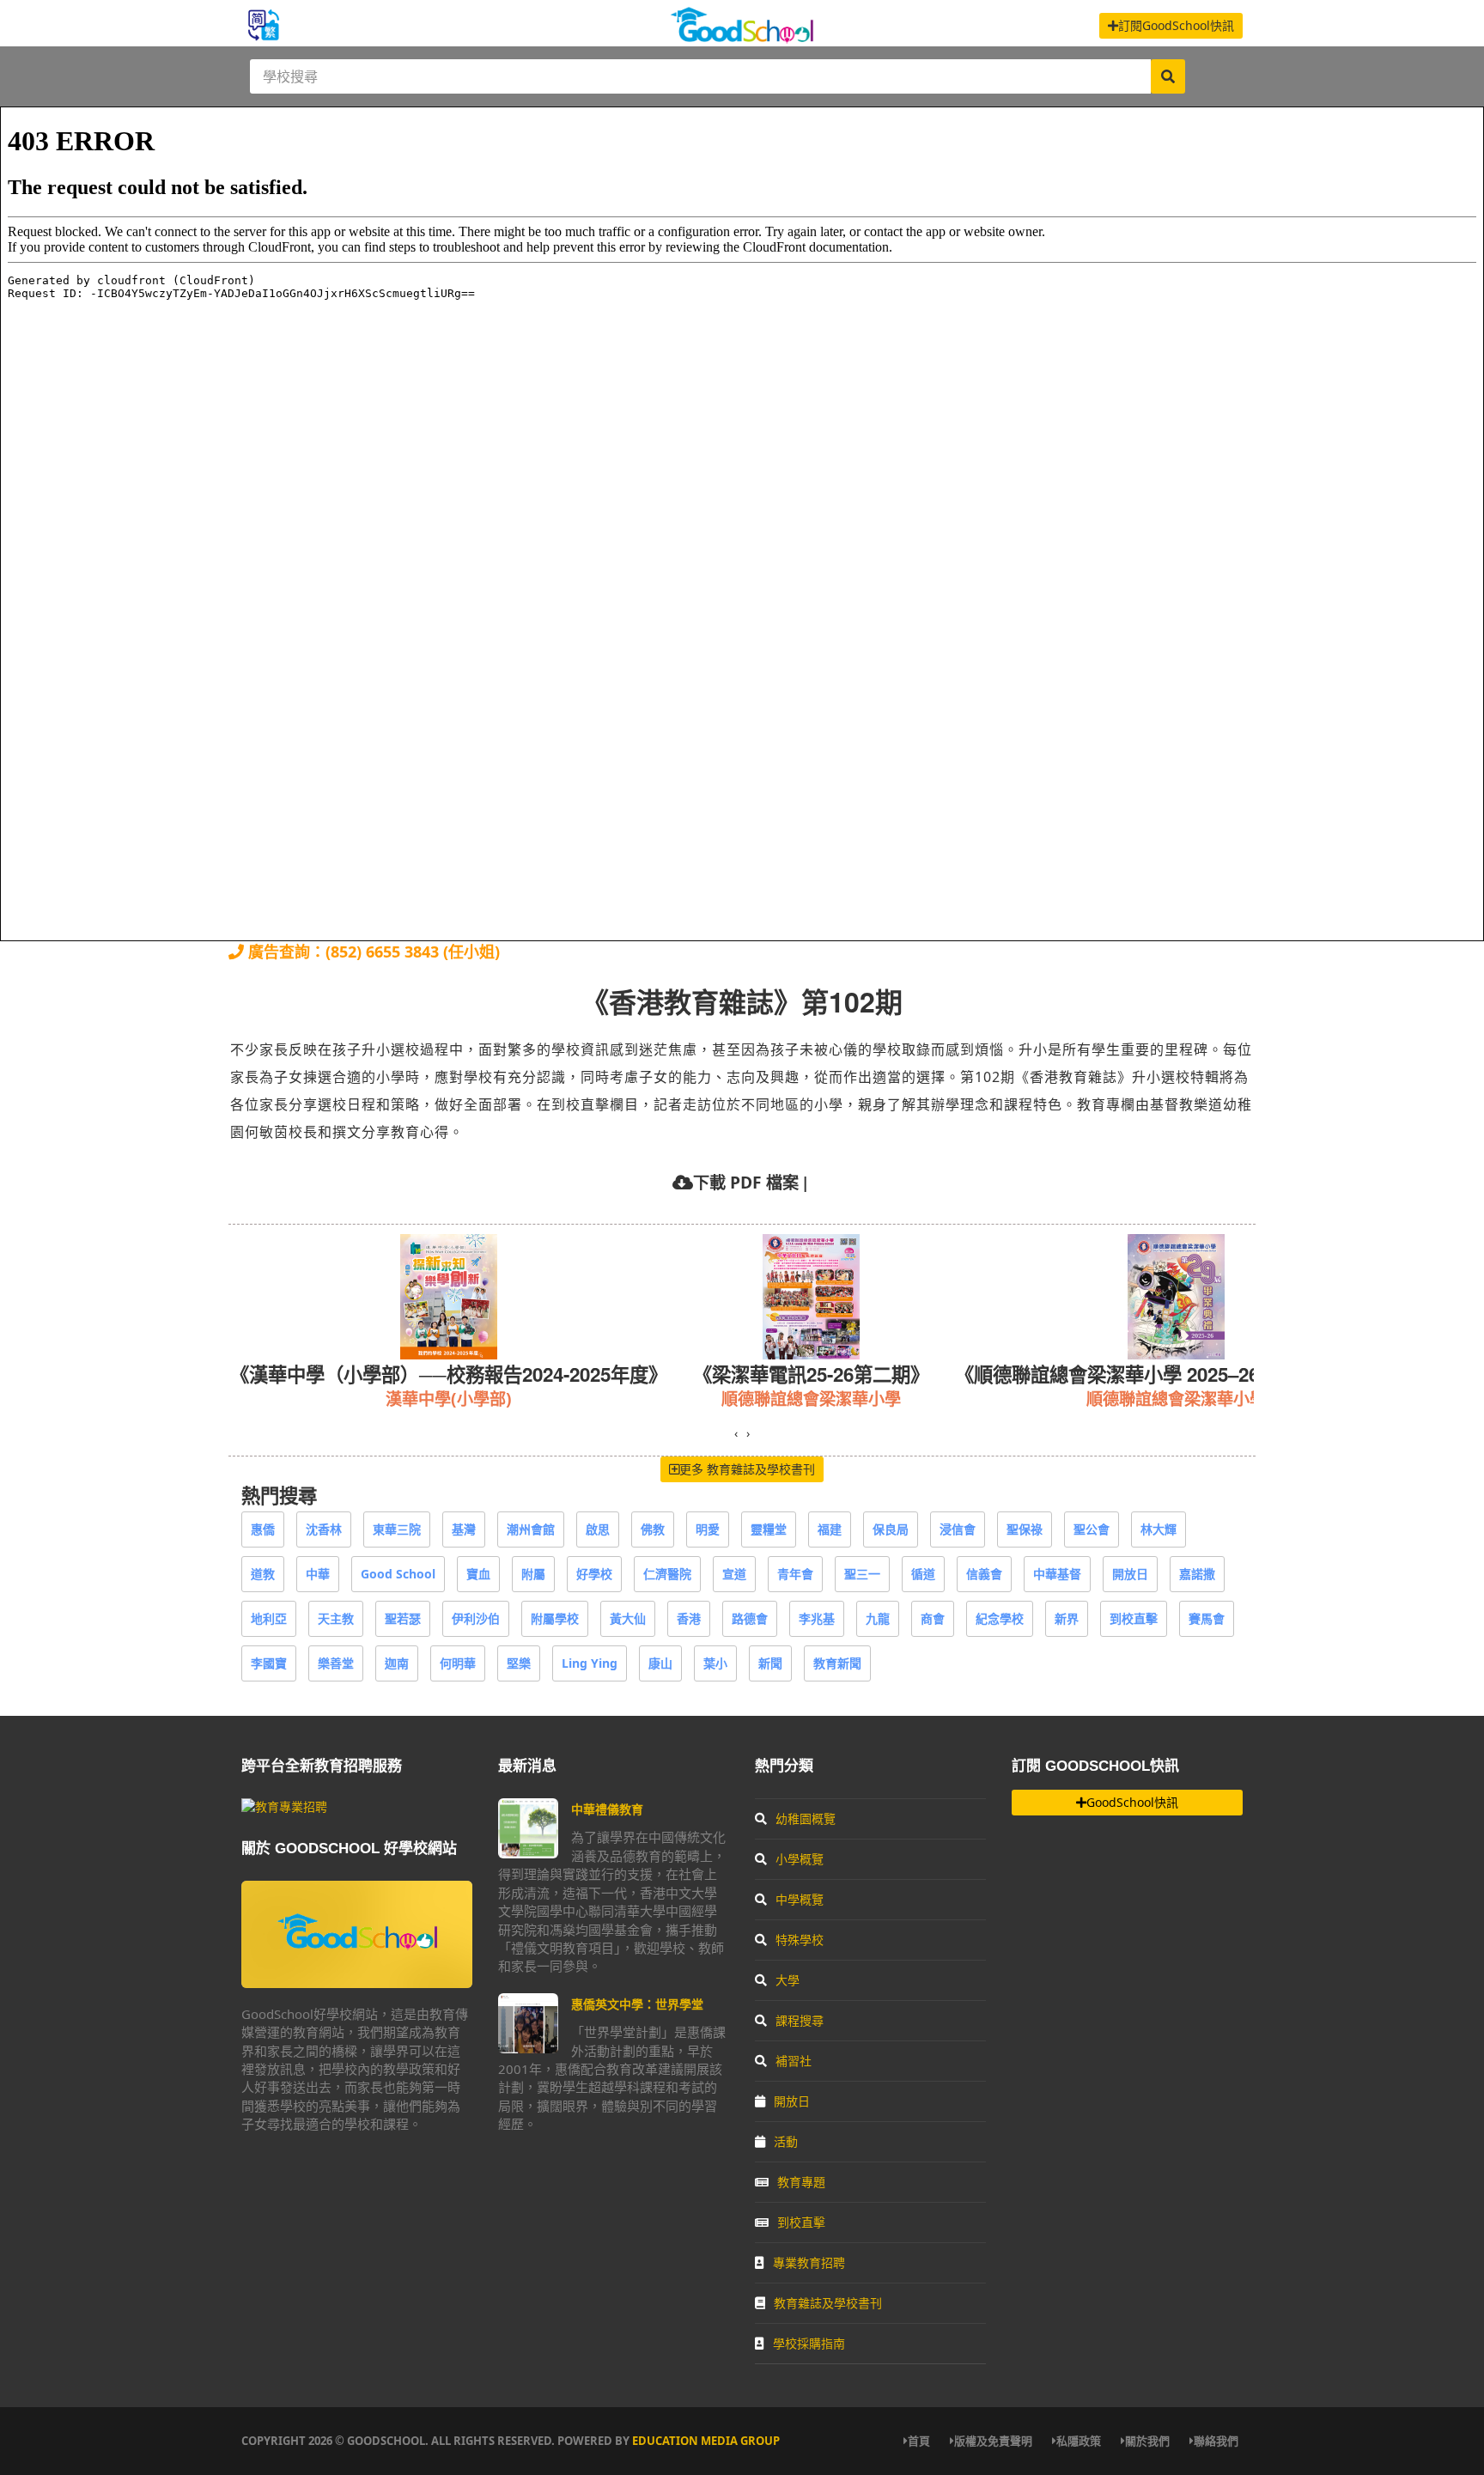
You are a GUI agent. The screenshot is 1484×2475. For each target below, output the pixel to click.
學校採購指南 (809, 2343)
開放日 (1130, 1574)
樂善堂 (336, 1663)
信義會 (984, 1574)
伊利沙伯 (476, 1618)
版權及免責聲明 (993, 2441)
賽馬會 (1207, 1618)
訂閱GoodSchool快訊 (1176, 25)
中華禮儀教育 (607, 1809)
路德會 (750, 1618)
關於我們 (1147, 2441)
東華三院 (397, 1529)
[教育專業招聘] (284, 1806)
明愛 (708, 1529)
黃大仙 (628, 1618)
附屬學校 (555, 1618)
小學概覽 (800, 1859)
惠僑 (263, 1529)
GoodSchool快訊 (1132, 1802)
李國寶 (269, 1663)
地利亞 (269, 1618)
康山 (660, 1663)
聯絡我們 (1216, 2441)
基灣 (464, 1529)
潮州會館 (531, 1529)
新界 (1067, 1618)
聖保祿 (1025, 1529)
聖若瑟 (403, 1618)
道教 (263, 1574)
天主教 (336, 1618)
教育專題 (801, 2182)
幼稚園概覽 (806, 1818)
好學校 (594, 1574)
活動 (786, 2141)
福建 (830, 1529)
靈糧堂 (769, 1529)
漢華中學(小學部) (449, 1399)
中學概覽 (800, 1899)
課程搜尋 (800, 2020)
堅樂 (519, 1663)
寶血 (478, 1574)
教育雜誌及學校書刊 (828, 2303)
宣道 (734, 1574)
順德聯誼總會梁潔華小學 (811, 1399)
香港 (689, 1618)
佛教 (653, 1529)
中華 (318, 1574)
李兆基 (817, 1618)
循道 (923, 1574)
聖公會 (1092, 1529)
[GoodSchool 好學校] (742, 36)
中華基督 (1057, 1574)
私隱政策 (1079, 2441)
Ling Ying (590, 1663)
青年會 (795, 1574)
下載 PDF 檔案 (746, 1182)
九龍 (878, 1618)
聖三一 (862, 1574)
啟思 (598, 1529)
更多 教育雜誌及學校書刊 (747, 1469)
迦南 (397, 1663)
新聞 (770, 1663)
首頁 (919, 2441)
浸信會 (958, 1529)
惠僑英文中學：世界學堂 (637, 2004)
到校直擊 (1134, 1618)
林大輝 (1159, 1529)
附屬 (533, 1574)
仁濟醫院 (667, 1574)
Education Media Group (706, 2441)
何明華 (458, 1663)
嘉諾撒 (1197, 1574)
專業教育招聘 (809, 2262)
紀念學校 (1000, 1618)
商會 (933, 1618)
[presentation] (736, 1433)
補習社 (794, 2061)
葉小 (715, 1663)
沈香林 (324, 1529)
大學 (788, 1980)
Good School (398, 1574)
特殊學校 (800, 1940)
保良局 (891, 1529)
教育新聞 (837, 1663)
